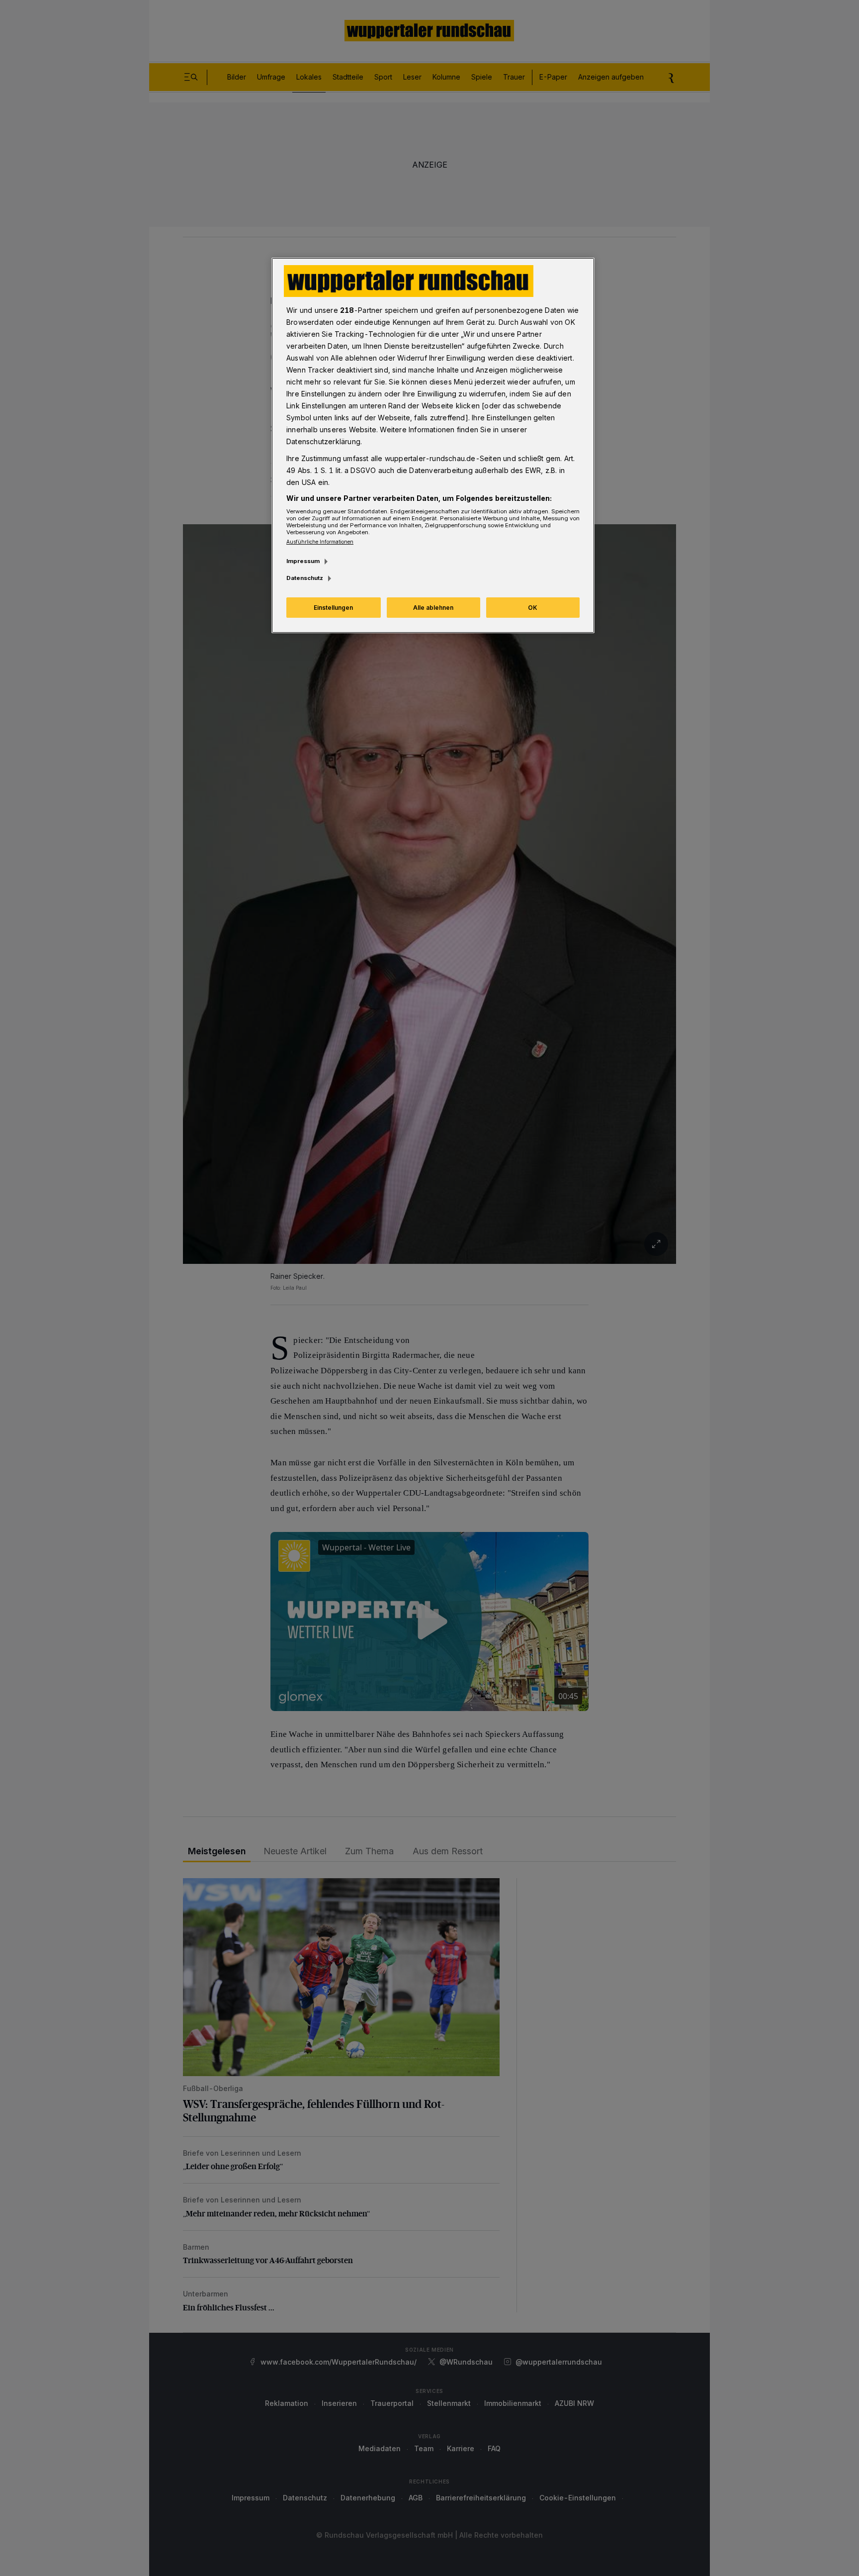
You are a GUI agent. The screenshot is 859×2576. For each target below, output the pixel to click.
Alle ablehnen (433, 608)
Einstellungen (333, 608)
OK (533, 608)
